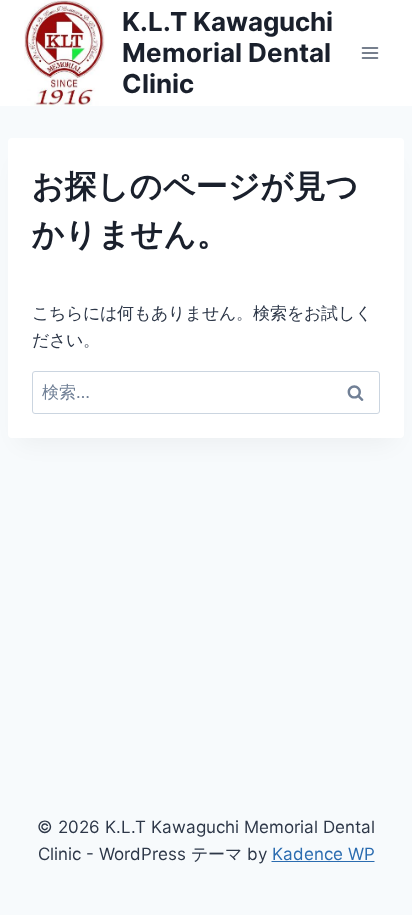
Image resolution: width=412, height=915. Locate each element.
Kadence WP (323, 854)
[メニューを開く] (369, 52)
